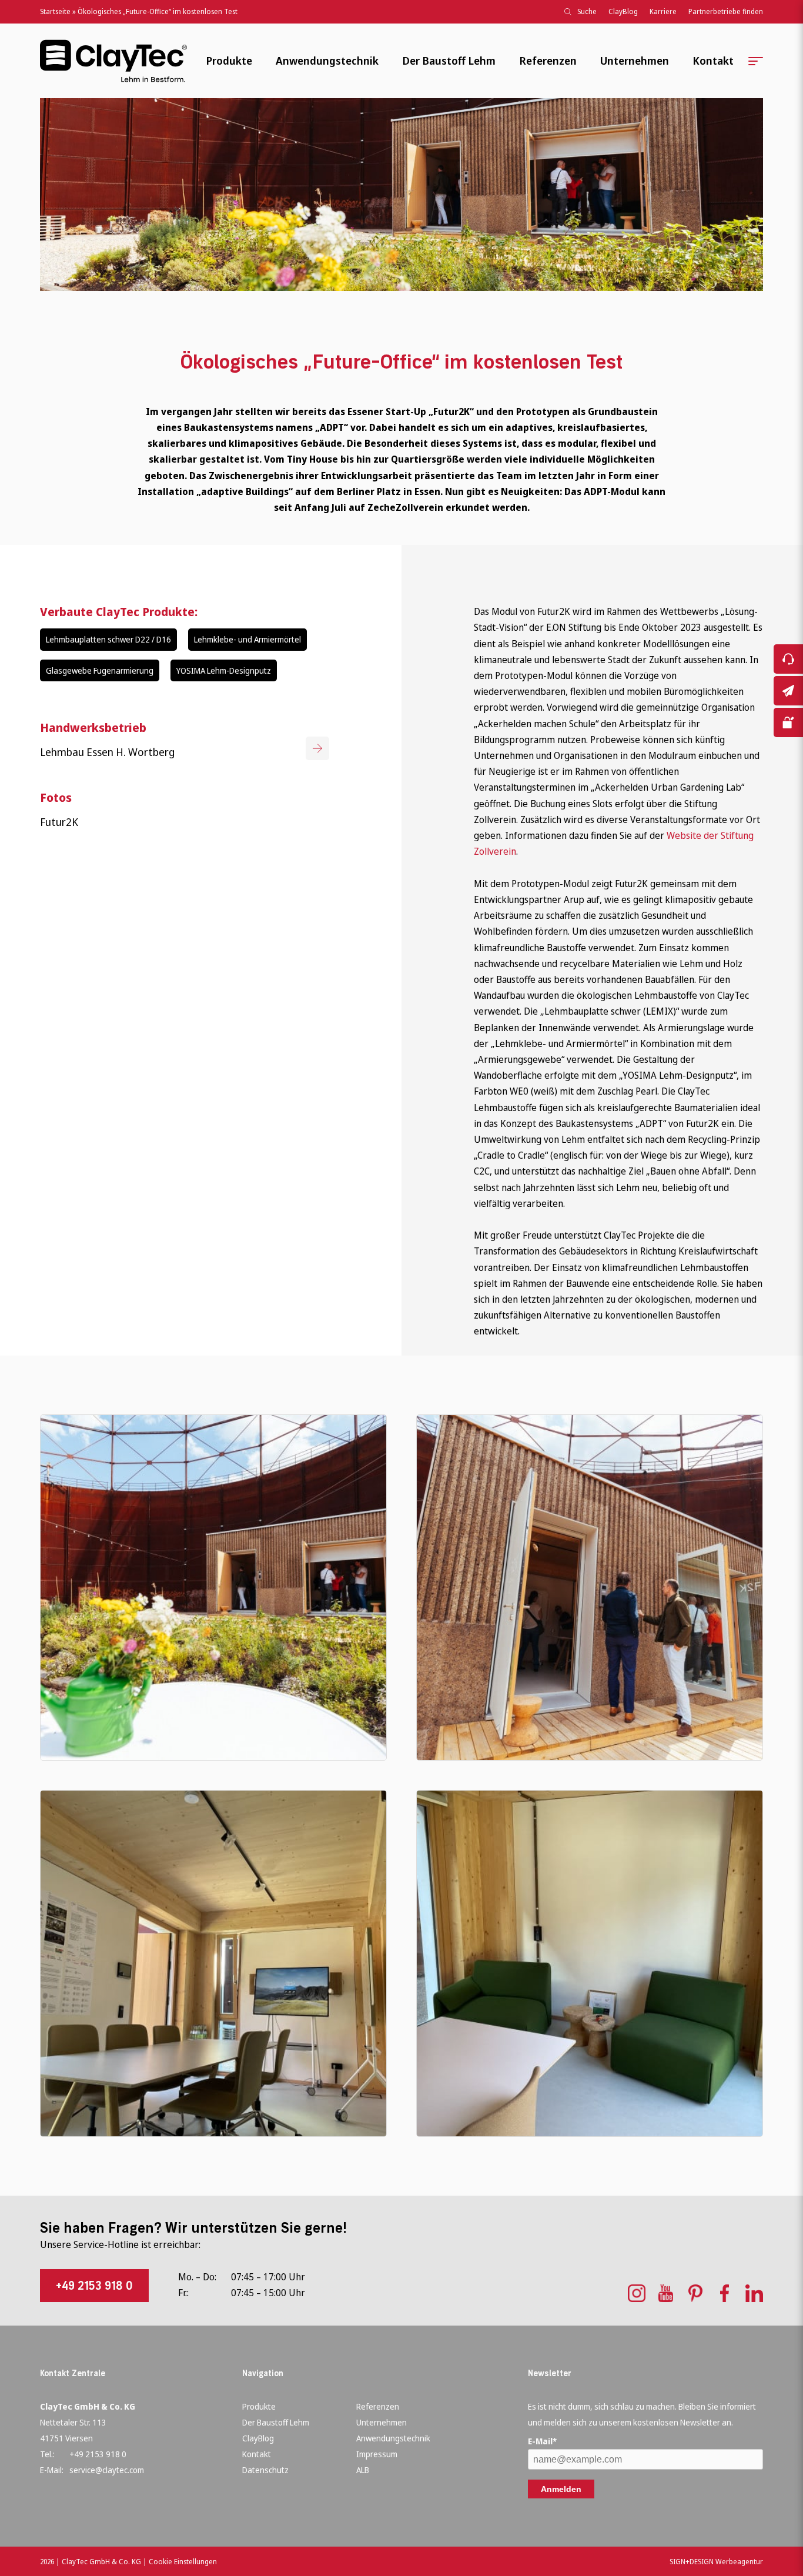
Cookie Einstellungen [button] (183, 2562)
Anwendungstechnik (327, 61)
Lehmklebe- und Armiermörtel (247, 639)
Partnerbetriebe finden (726, 11)
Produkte (229, 61)
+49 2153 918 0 (94, 2286)
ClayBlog (623, 11)
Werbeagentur (739, 2562)
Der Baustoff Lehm (449, 61)
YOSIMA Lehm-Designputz (224, 670)
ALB (363, 2470)
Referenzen (548, 61)
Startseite (55, 11)
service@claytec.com (107, 2470)
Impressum (377, 2454)
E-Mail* (542, 2441)
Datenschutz (265, 2470)
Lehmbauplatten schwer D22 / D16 (108, 639)
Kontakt (713, 61)
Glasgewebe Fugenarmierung (100, 670)
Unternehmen (635, 61)
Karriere (663, 11)
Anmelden (561, 2489)
